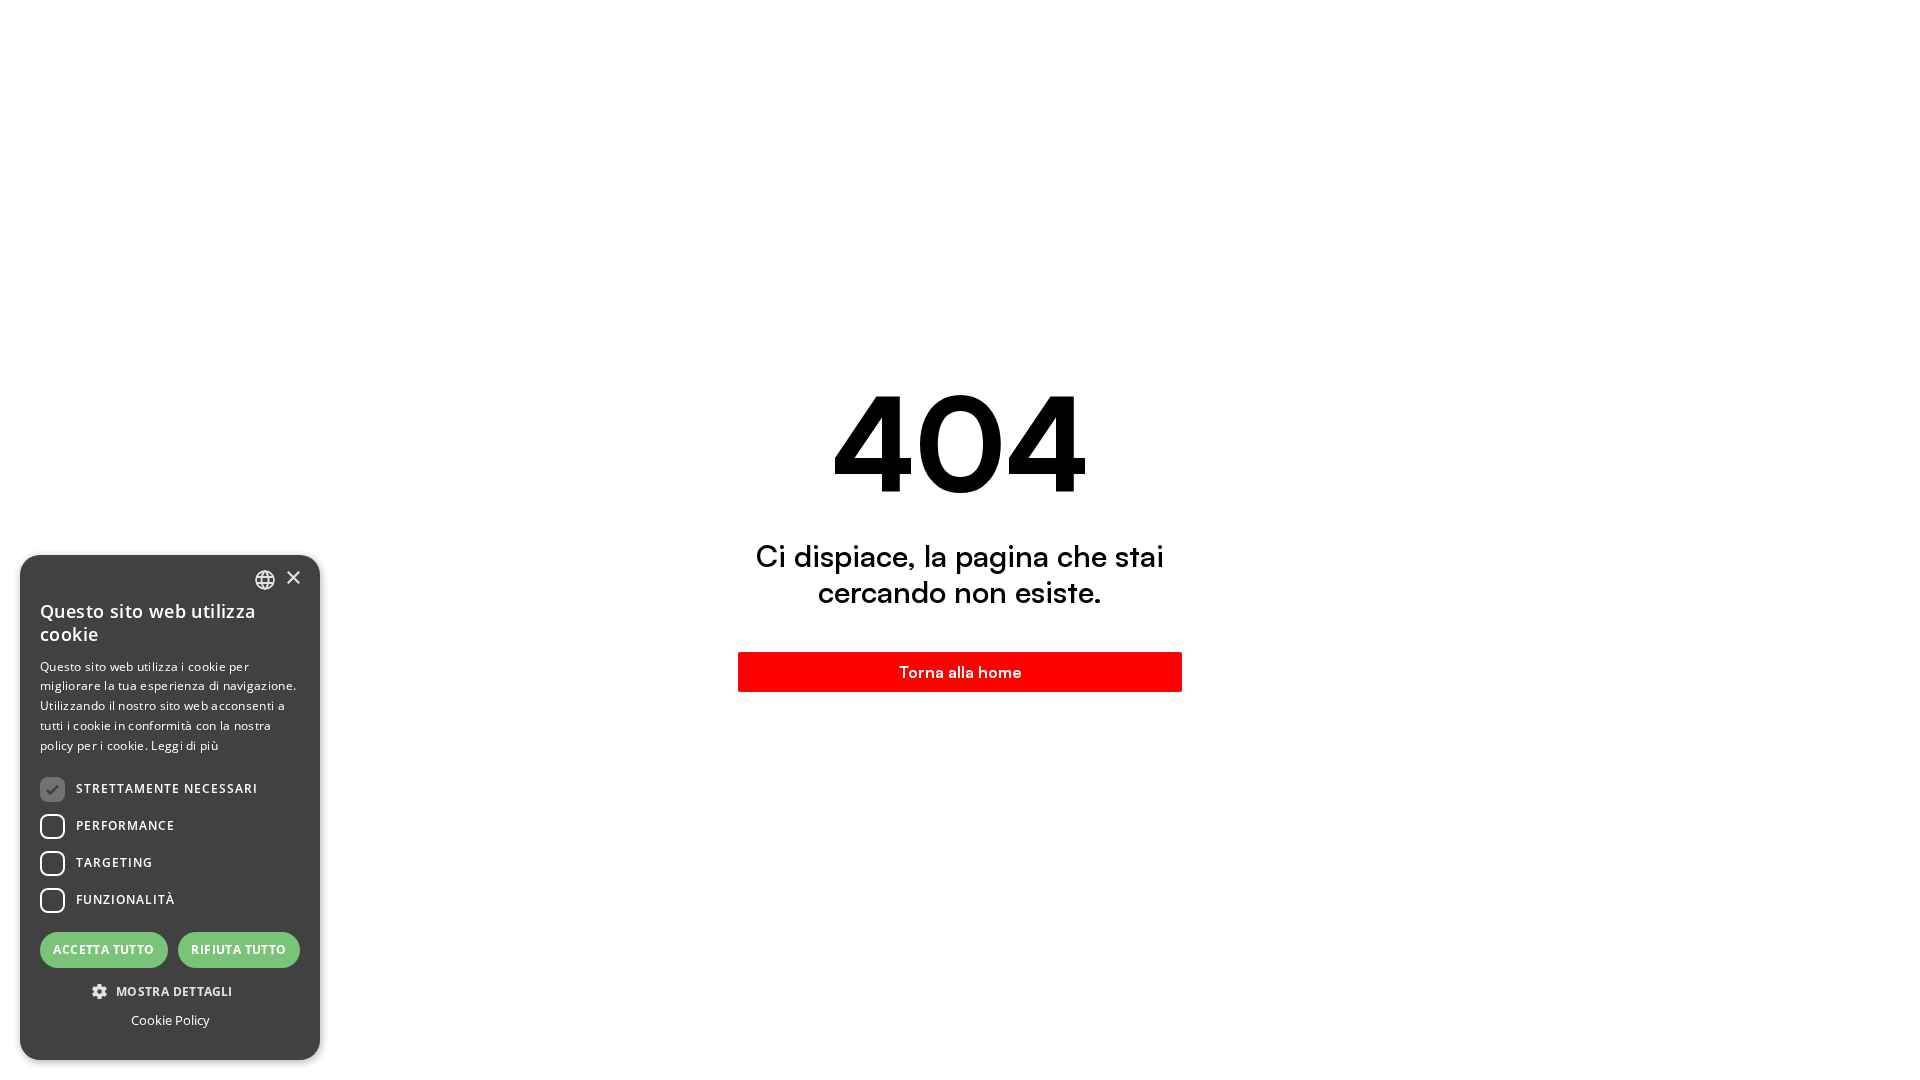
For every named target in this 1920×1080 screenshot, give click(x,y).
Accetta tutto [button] (103, 949)
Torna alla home (960, 672)
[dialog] (170, 807)
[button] (170, 991)
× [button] (292, 578)
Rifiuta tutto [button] (238, 949)
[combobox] (265, 580)
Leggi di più (184, 745)
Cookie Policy (170, 1020)
